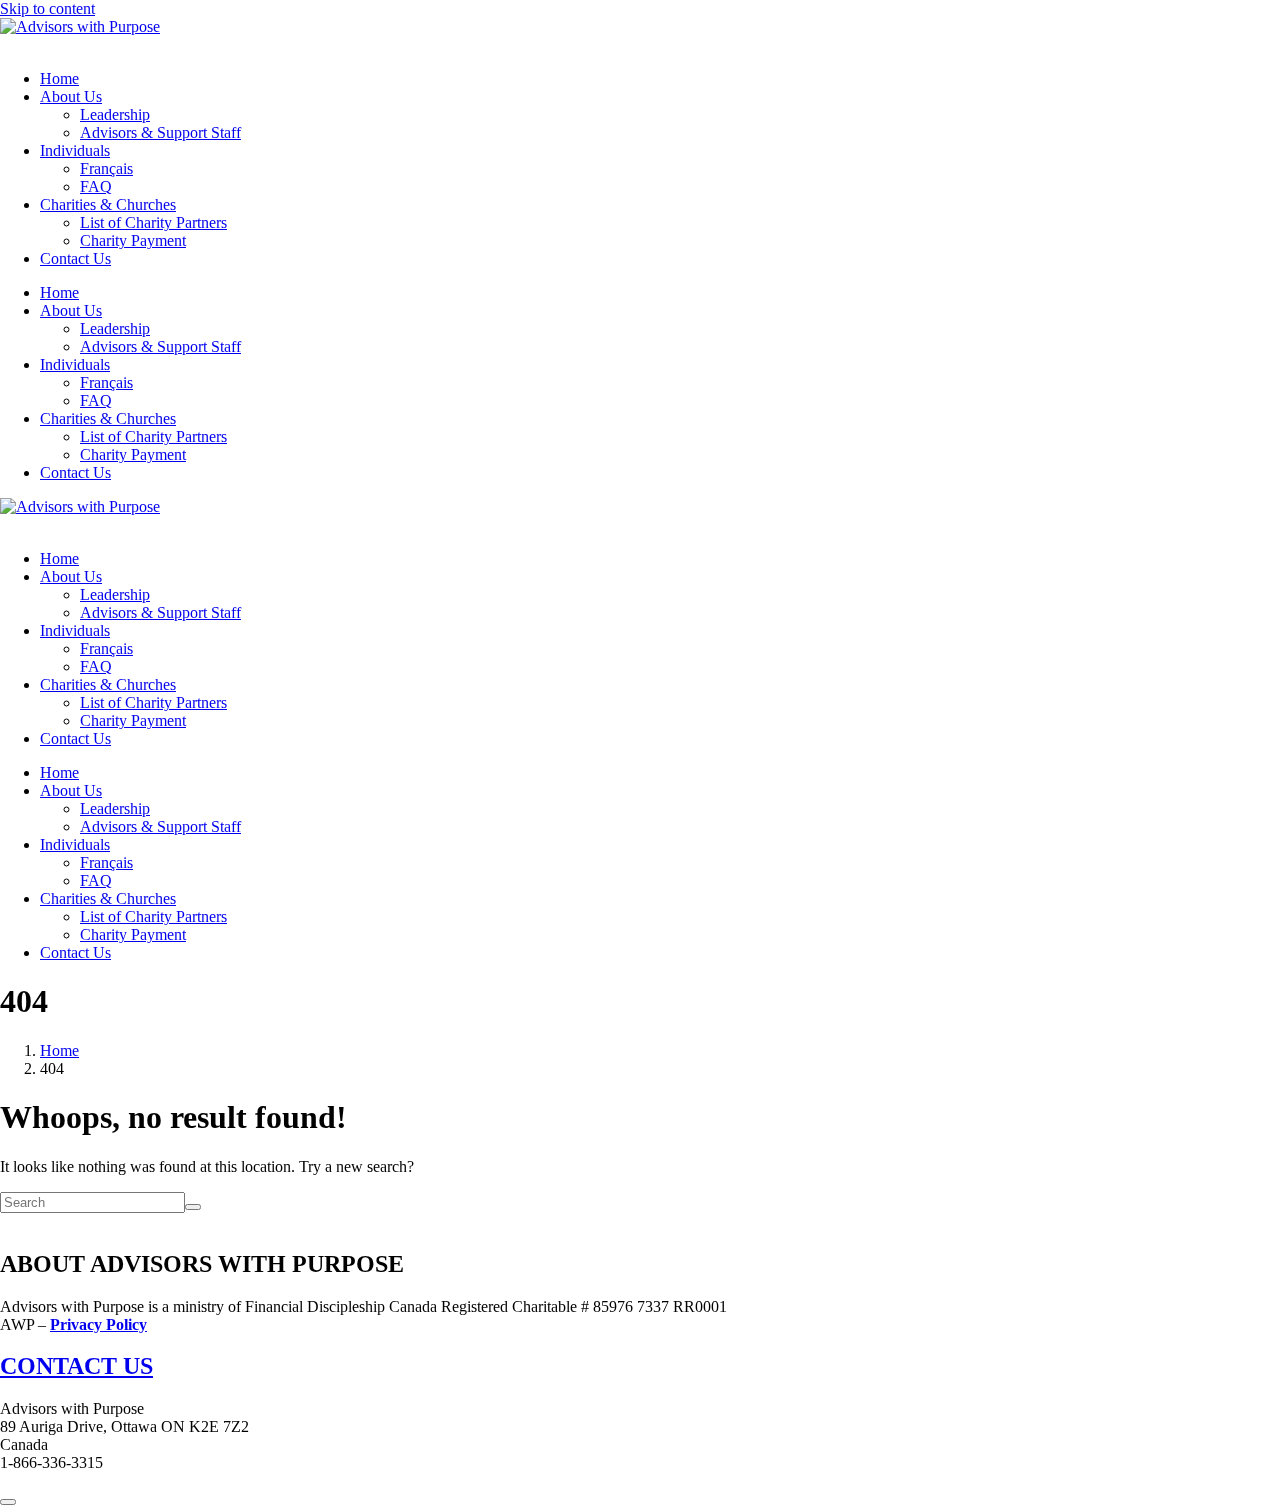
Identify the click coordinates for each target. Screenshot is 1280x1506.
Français (106, 168)
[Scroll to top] (8, 1502)
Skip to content (47, 8)
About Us (71, 96)
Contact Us (75, 258)
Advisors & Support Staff (160, 132)
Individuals (75, 150)
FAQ (96, 186)
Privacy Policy (98, 1324)
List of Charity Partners (153, 222)
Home (59, 78)
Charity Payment (133, 240)
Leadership (115, 114)
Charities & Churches (108, 204)
